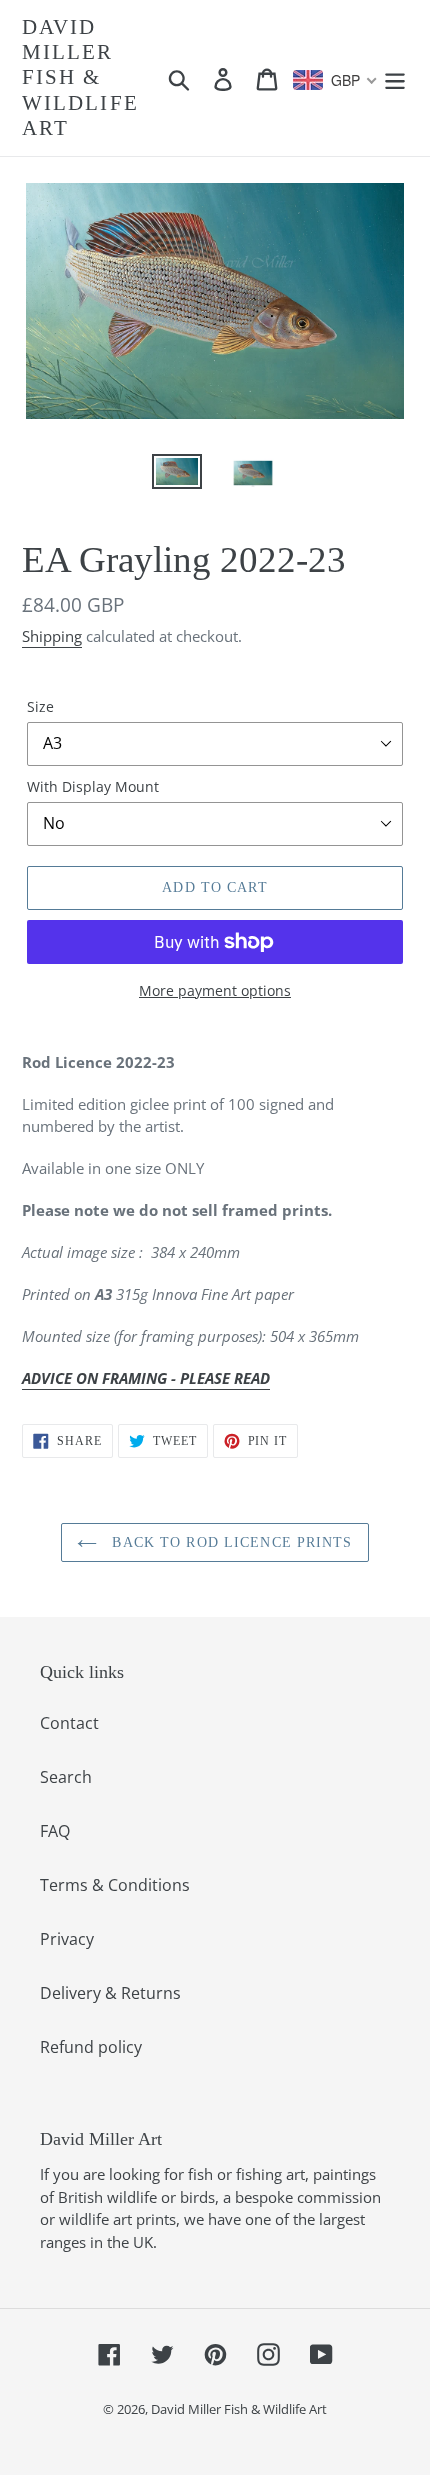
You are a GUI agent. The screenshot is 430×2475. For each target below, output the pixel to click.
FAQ (55, 1831)
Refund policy (91, 2047)
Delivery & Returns (110, 1993)
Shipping (52, 636)
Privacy (67, 1939)
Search (66, 1777)
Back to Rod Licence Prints (229, 1542)
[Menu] (395, 77)
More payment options (215, 990)
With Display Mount (93, 786)
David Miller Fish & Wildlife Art (80, 77)
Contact (69, 1723)
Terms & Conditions (115, 1885)
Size (40, 706)
